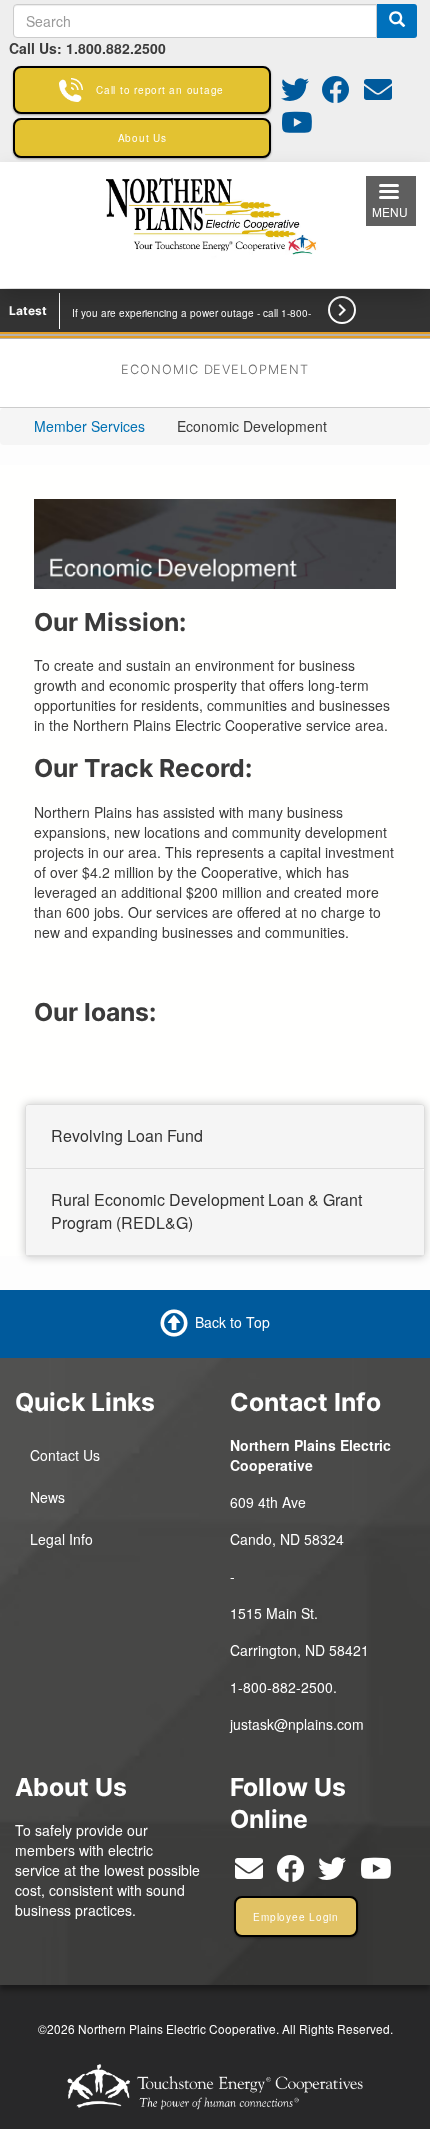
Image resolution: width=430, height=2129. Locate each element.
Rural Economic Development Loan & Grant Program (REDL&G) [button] (206, 1210)
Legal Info (61, 1539)
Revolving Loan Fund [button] (127, 1135)
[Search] (397, 21)
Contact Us (65, 1455)
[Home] (214, 223)
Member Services (89, 426)
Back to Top (232, 1322)
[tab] (225, 1137)
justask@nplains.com (297, 1724)
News (47, 1497)
